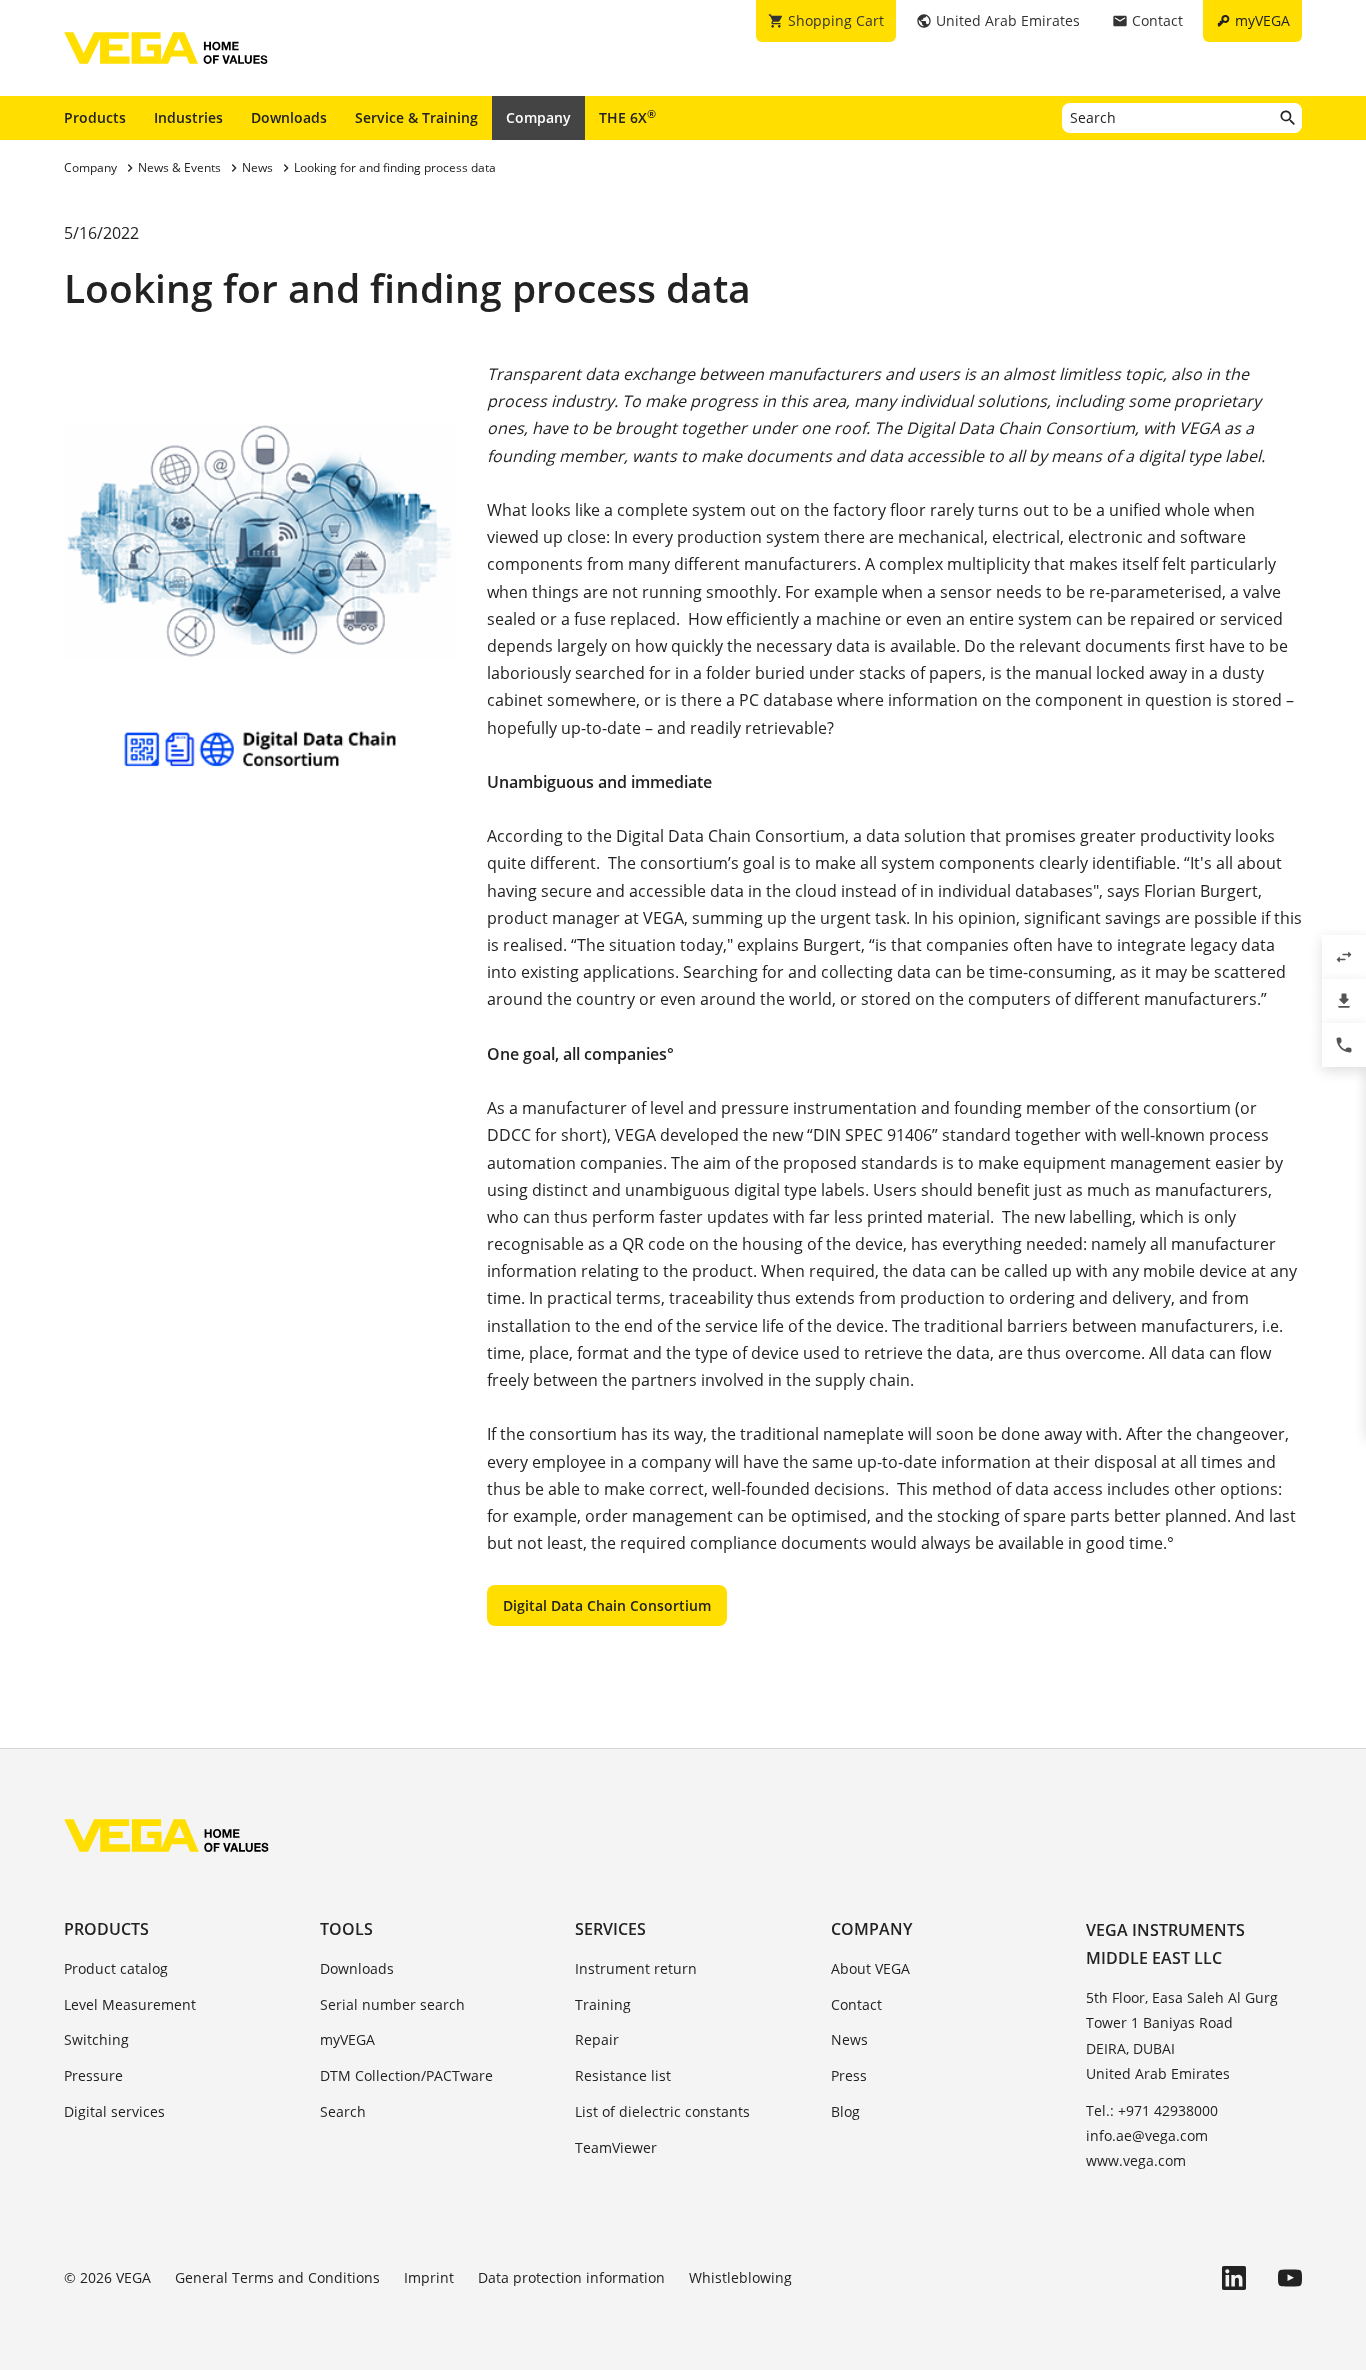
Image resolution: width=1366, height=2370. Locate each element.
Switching (96, 2039)
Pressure (93, 2075)
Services (610, 1929)
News (849, 2039)
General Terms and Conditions (277, 2277)
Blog (845, 2111)
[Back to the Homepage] (166, 1835)
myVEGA (347, 2039)
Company (538, 117)
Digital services (114, 2111)
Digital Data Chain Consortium (607, 1605)
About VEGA (870, 1968)
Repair (597, 2039)
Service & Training (416, 117)
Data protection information (571, 2277)
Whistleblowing (740, 2277)
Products (95, 117)
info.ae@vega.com (1147, 2135)
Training (603, 2004)
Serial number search (392, 2004)
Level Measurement (130, 2004)
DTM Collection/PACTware (406, 2075)
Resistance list (623, 2075)
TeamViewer (616, 2147)
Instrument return (636, 1968)
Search (343, 2111)
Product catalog (116, 1968)
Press (849, 2075)
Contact (856, 2004)
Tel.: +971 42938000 (1152, 2110)
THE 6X (627, 117)
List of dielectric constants (662, 2111)
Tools (346, 1929)
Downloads (289, 117)
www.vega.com (1136, 2160)
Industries (188, 117)
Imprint (429, 2277)
